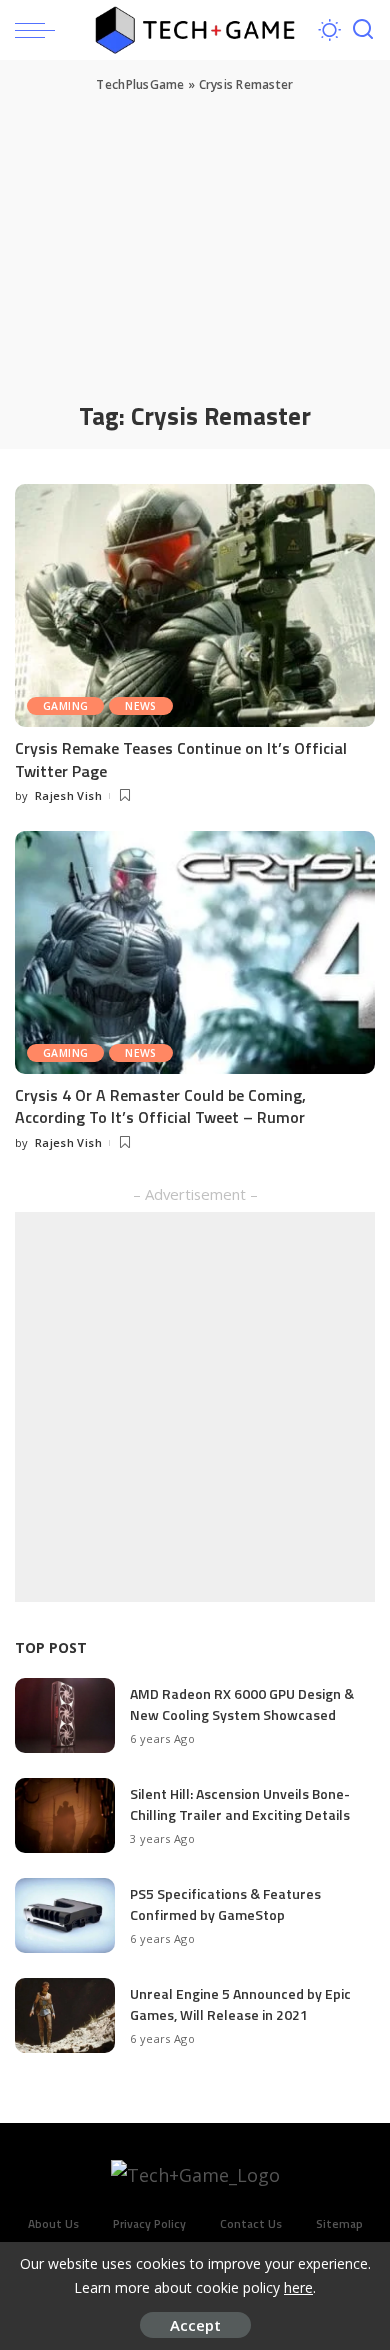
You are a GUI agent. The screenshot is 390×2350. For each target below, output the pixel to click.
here (298, 2287)
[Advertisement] (195, 245)
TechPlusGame (140, 84)
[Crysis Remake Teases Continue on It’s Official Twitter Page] (195, 605)
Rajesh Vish (68, 795)
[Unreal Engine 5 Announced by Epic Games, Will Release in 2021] (65, 2015)
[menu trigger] (40, 30)
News (141, 706)
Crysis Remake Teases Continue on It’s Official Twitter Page (181, 759)
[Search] (363, 30)
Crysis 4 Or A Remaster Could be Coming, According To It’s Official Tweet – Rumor (160, 1106)
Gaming (65, 706)
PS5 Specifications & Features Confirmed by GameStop (225, 1904)
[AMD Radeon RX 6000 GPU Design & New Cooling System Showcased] (65, 1715)
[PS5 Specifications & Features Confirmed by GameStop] (65, 1915)
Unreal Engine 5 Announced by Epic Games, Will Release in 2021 (240, 2004)
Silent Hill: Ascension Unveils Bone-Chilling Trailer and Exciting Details (240, 1804)
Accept (195, 2325)
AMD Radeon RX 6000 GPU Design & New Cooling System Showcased (242, 1704)
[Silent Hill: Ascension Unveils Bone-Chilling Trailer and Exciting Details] (65, 1815)
